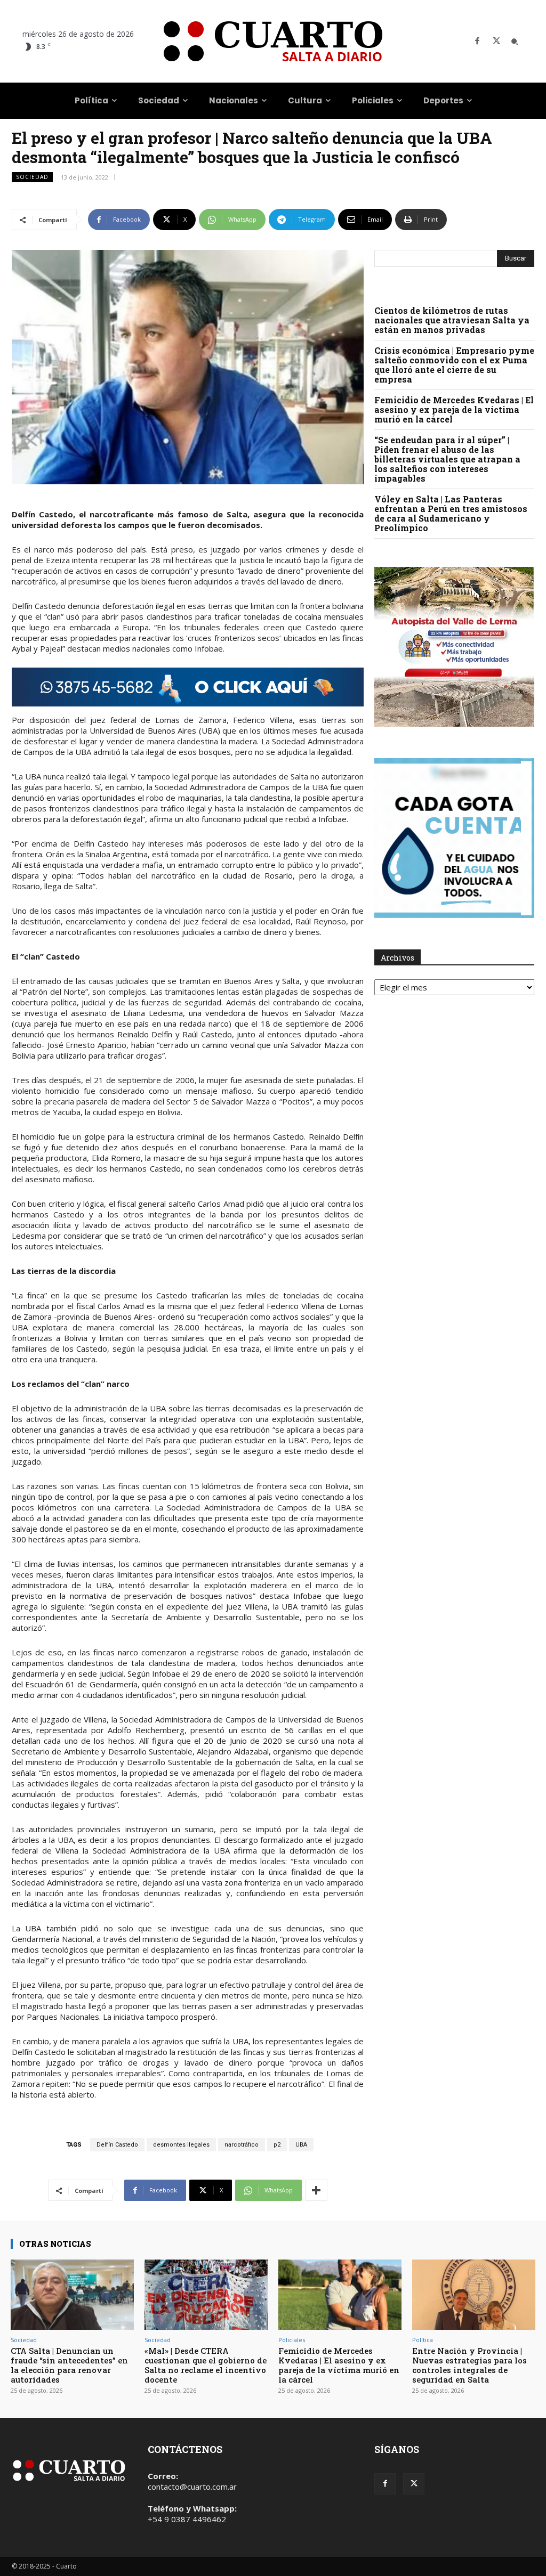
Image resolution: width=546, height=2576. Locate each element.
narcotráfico (242, 2145)
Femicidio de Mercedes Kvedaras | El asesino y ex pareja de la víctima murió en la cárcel (454, 409)
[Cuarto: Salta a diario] (273, 41)
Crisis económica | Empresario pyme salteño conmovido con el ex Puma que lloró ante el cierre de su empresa (454, 365)
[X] (496, 42)
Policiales (292, 2340)
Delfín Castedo (117, 2145)
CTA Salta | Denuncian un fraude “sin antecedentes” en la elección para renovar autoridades (69, 2365)
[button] (515, 42)
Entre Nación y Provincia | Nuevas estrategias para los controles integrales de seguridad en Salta (469, 2365)
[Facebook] (477, 42)
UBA (301, 2145)
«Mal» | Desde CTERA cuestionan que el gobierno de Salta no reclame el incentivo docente (206, 2365)
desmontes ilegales (181, 2145)
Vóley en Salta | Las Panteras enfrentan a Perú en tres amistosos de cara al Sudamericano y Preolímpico (451, 513)
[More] (316, 2190)
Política (423, 2340)
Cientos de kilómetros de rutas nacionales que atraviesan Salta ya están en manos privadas (452, 320)
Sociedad (32, 177)
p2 (277, 2145)
